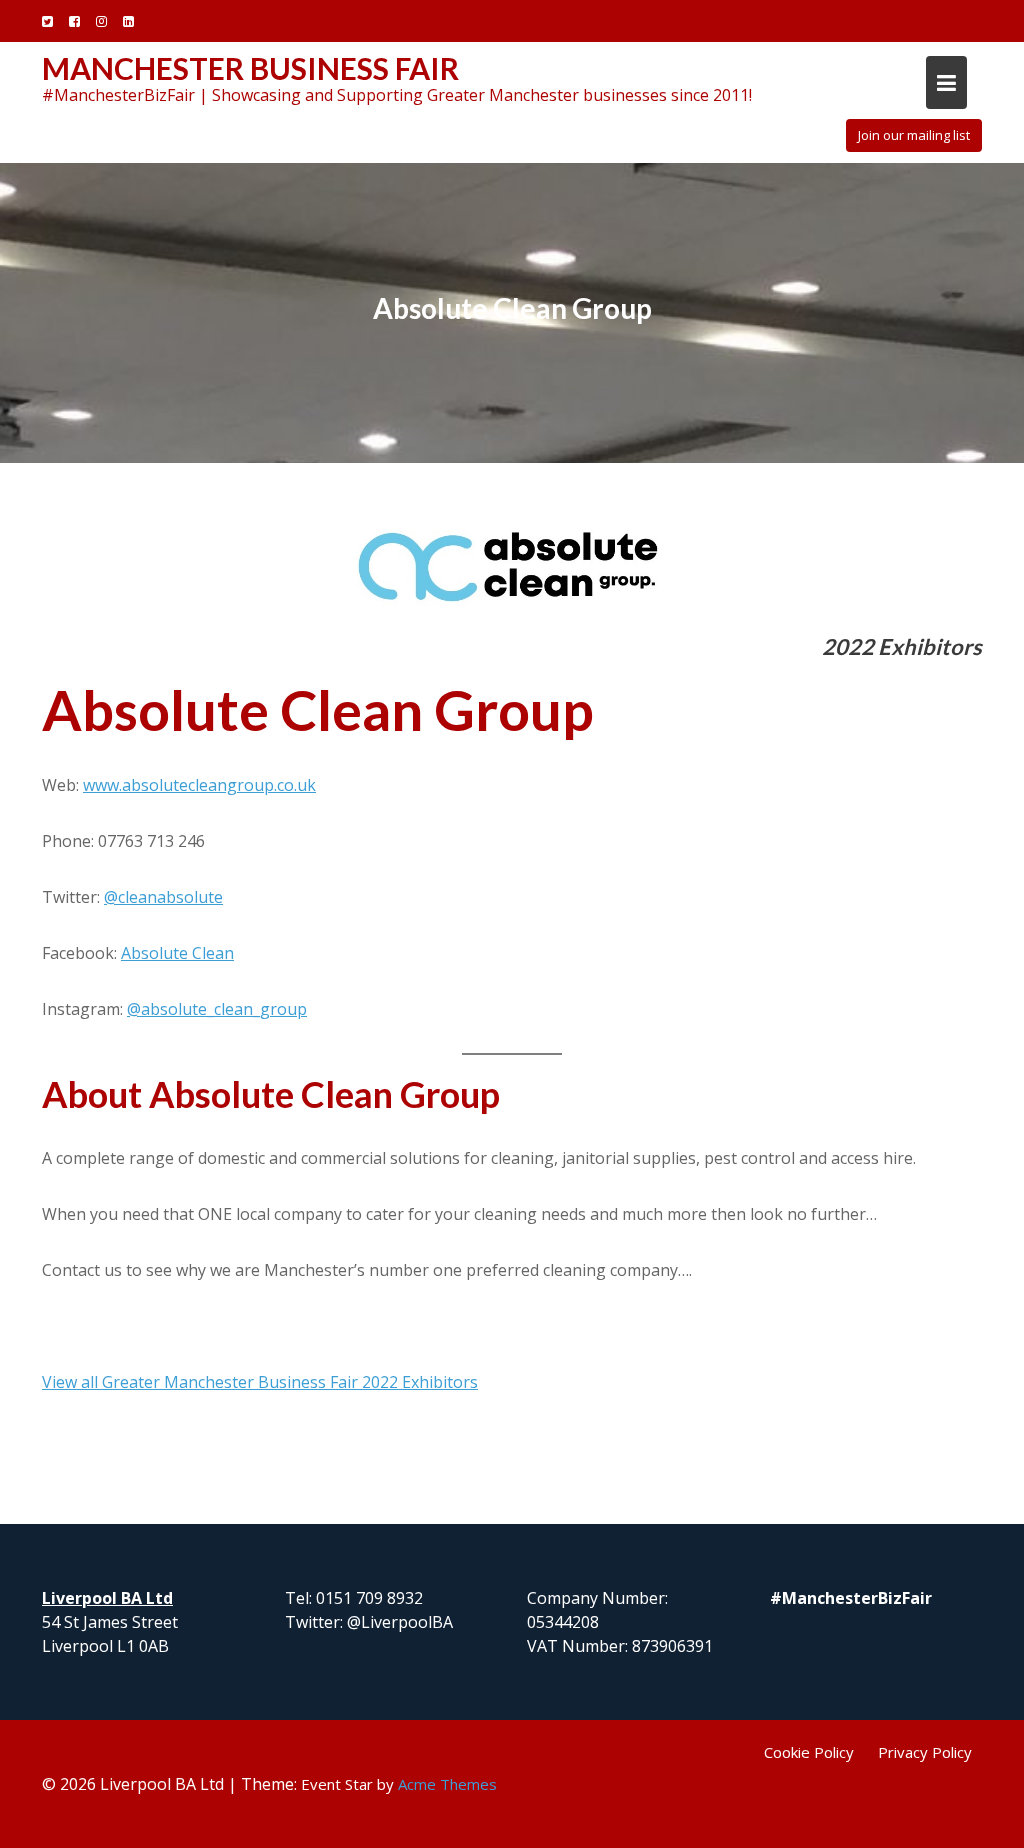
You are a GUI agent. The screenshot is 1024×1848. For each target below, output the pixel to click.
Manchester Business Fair (250, 68)
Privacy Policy (925, 1752)
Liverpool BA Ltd (107, 1598)
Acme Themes (447, 1784)
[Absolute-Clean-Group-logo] (512, 564)
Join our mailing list (914, 135)
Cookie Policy (809, 1752)
